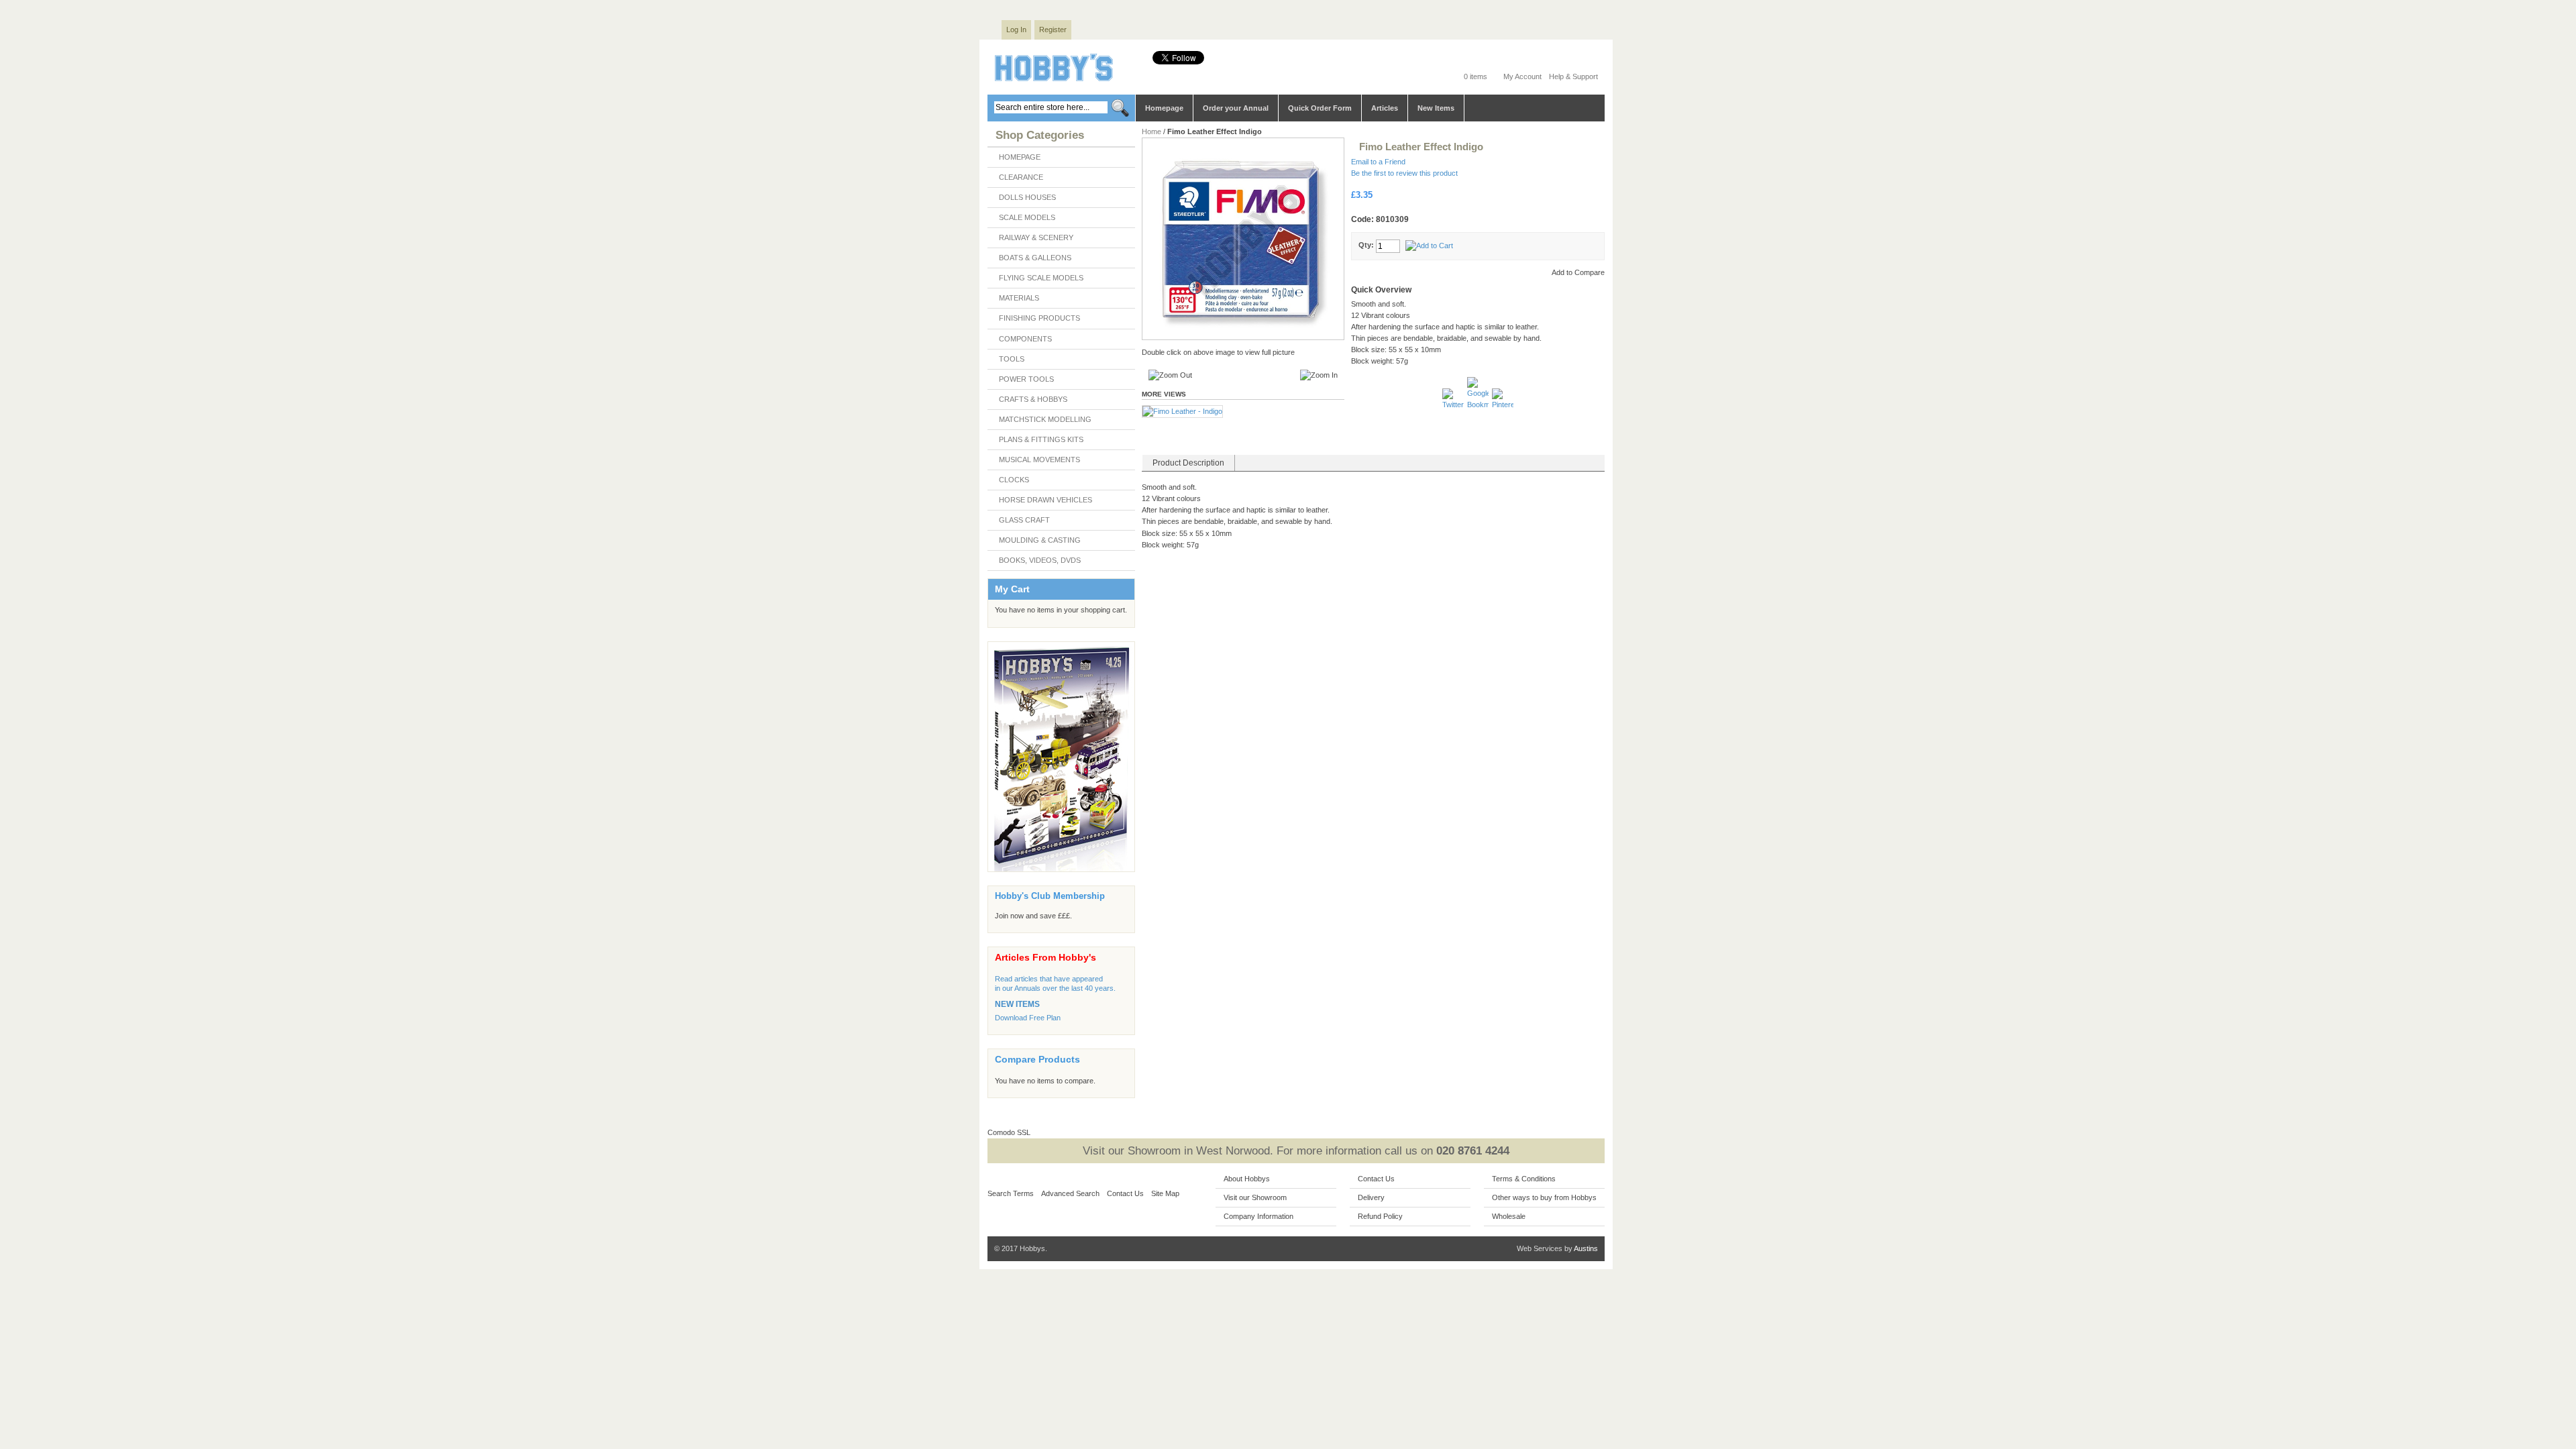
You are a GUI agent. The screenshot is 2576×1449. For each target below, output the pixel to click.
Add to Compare (1578, 272)
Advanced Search (1070, 1193)
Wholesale (1509, 1216)
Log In (1016, 30)
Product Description (1188, 463)
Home (1151, 131)
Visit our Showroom (1255, 1197)
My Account (1522, 76)
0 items (1475, 76)
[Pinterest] (1503, 405)
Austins (1586, 1248)
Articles (1385, 108)
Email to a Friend (1378, 162)
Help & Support (1573, 76)
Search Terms (1011, 1193)
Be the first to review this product (1404, 173)
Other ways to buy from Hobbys (1544, 1197)
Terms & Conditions (1524, 1179)
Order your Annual (1236, 108)
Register (1053, 30)
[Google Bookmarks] (1479, 405)
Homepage (1164, 108)
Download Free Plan (1028, 1018)
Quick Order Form (1320, 108)
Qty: (1366, 245)
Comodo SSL (1009, 1132)
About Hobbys (1247, 1179)
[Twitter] (1454, 405)
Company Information (1258, 1216)
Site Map (1165, 1193)
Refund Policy (1380, 1216)
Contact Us (1125, 1193)
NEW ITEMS (1017, 1004)
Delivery (1371, 1197)
